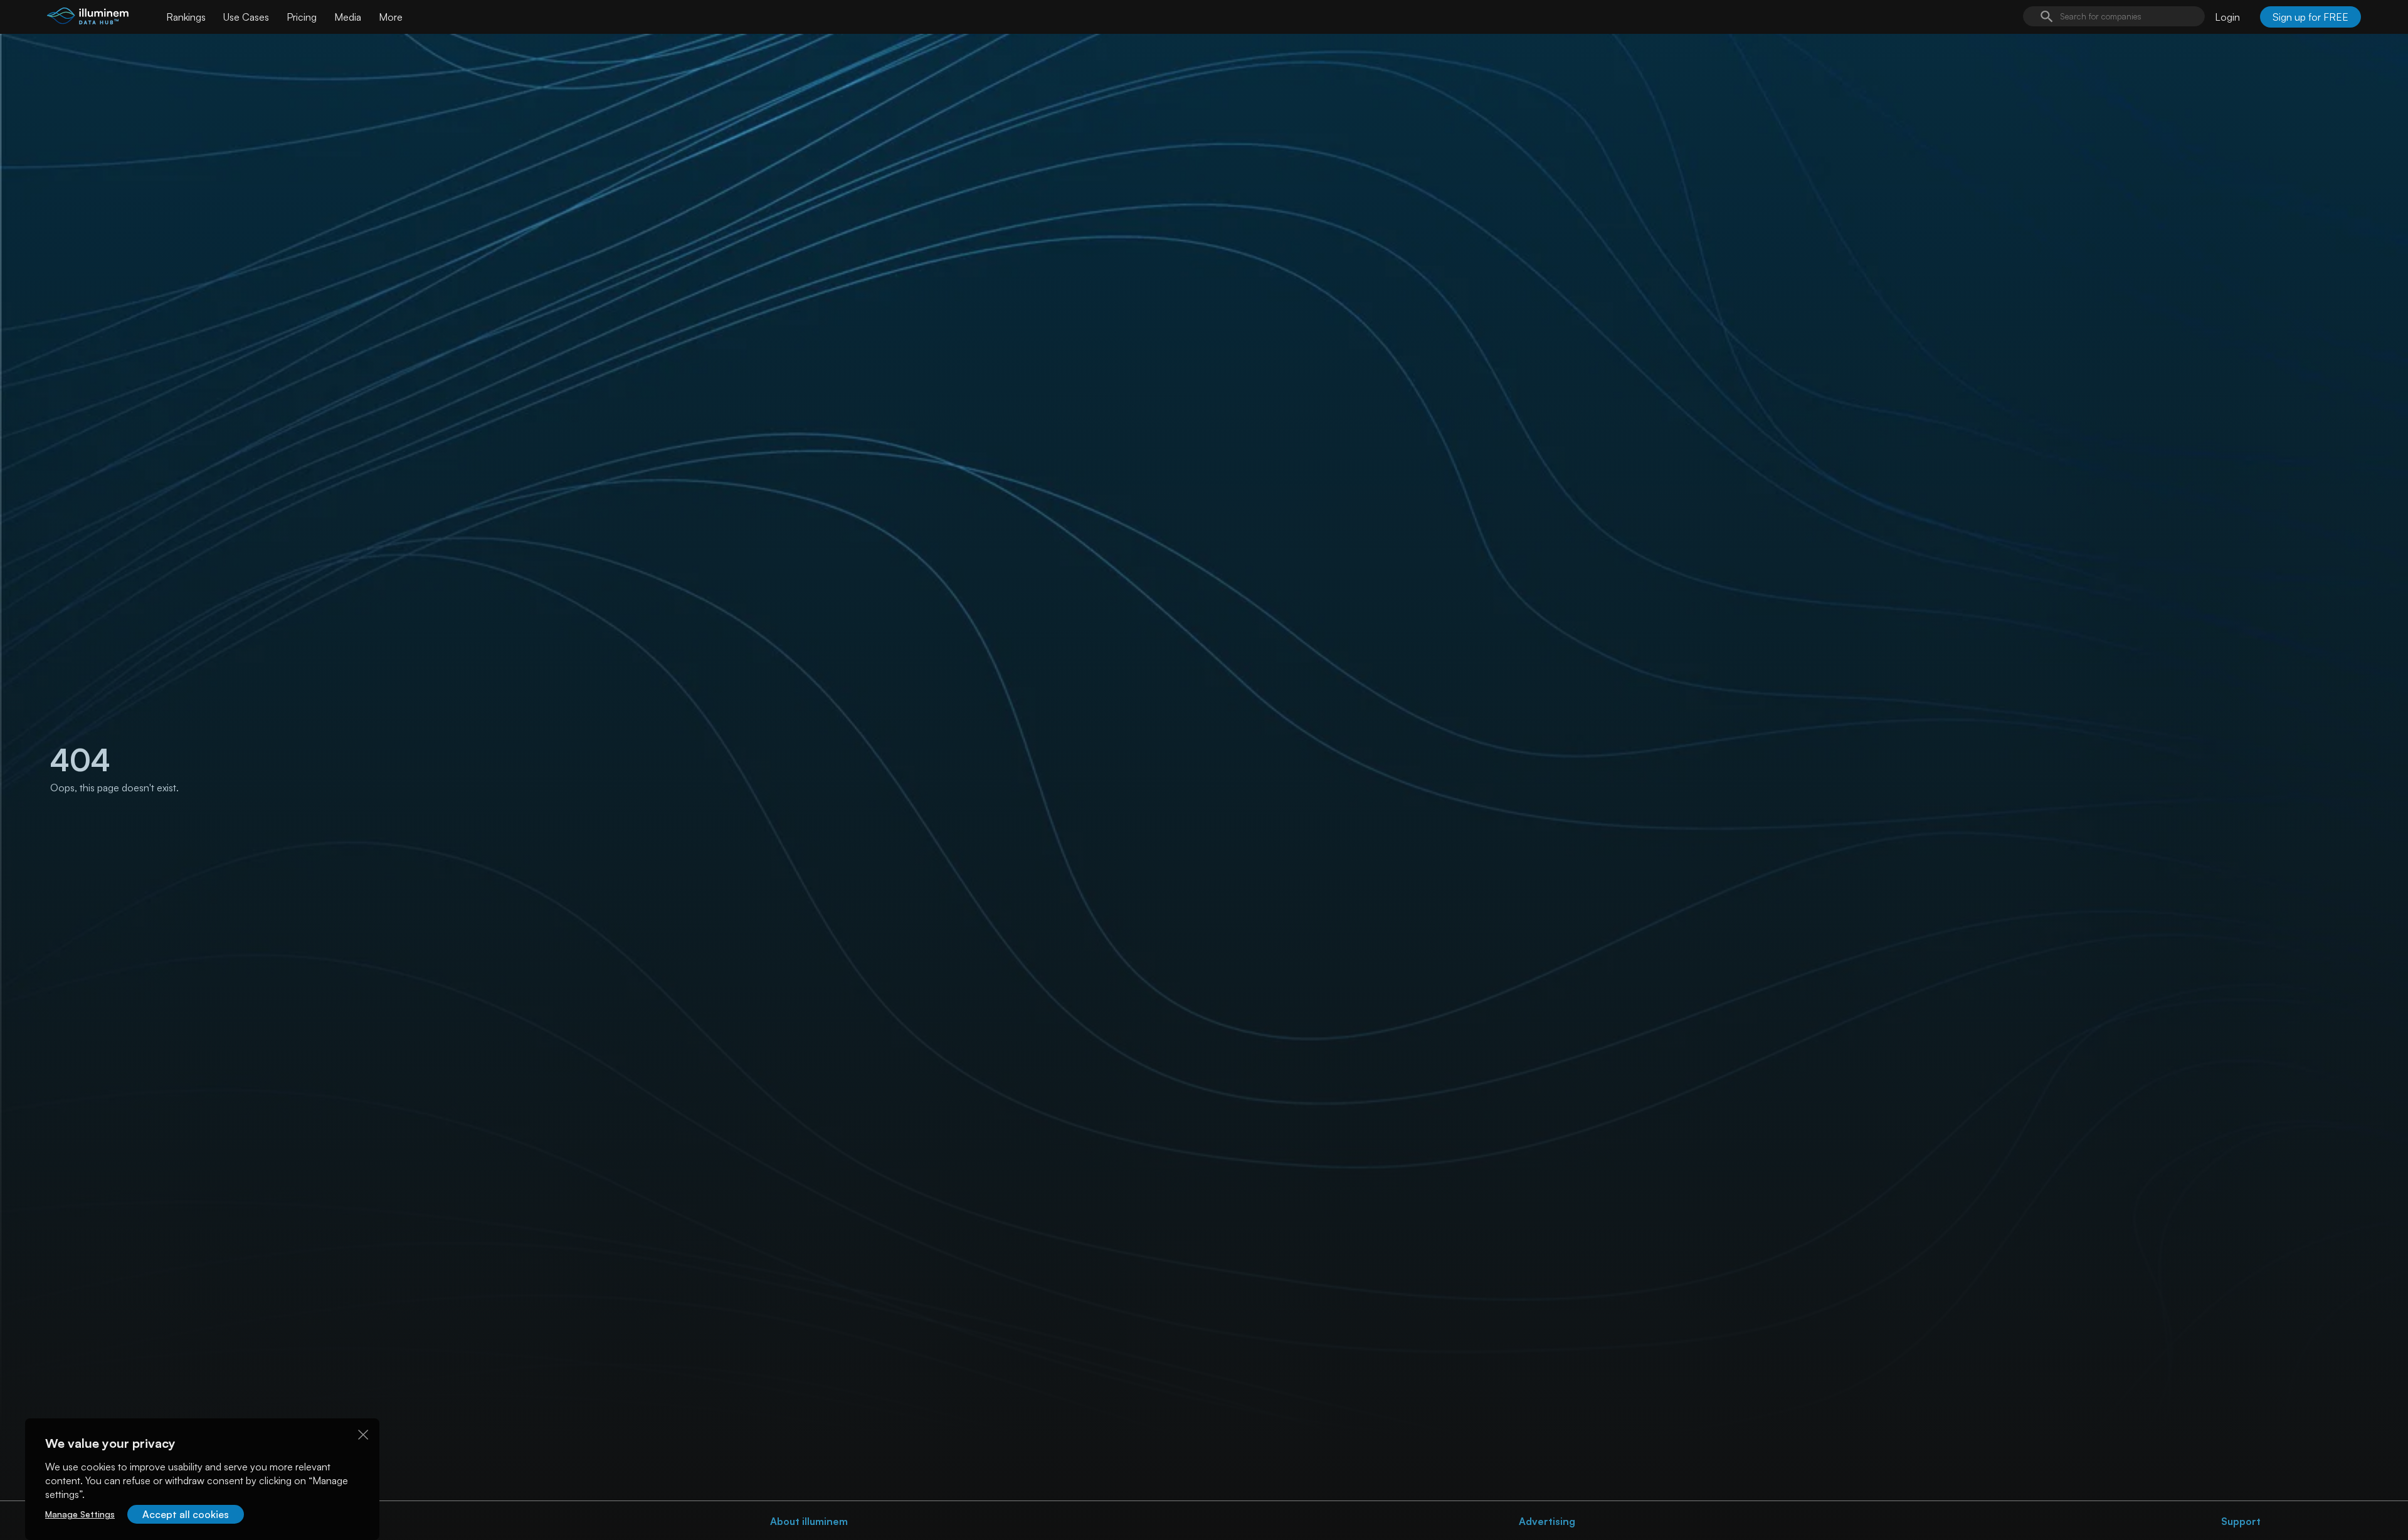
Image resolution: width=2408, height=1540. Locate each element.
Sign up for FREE (2310, 17)
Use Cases (246, 17)
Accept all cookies (186, 1514)
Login (2227, 17)
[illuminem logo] (88, 18)
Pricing (302, 17)
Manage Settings (80, 1514)
